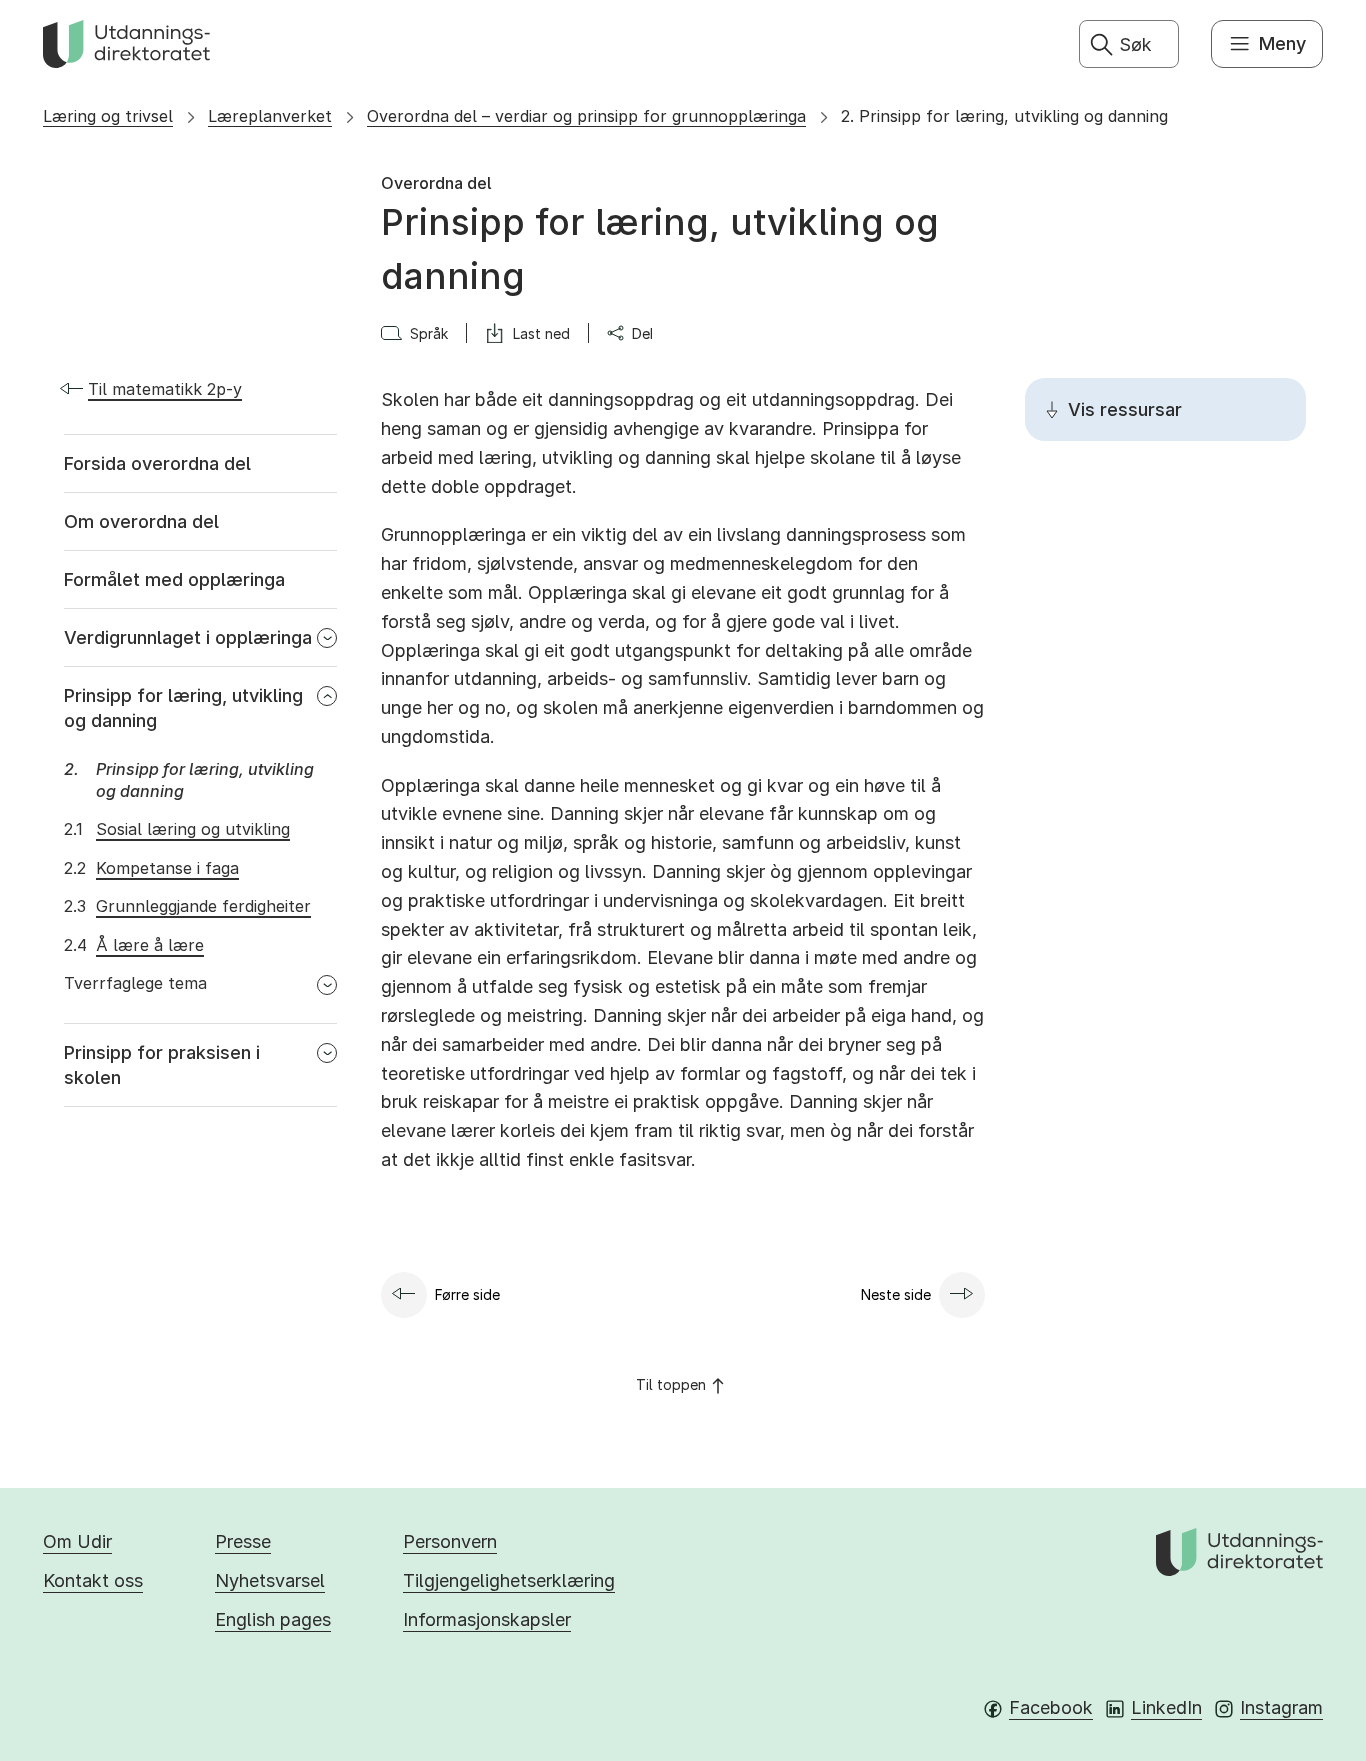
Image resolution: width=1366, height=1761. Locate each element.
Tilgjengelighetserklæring (509, 1580)
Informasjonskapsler (487, 1619)
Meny (1282, 43)
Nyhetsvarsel (270, 1580)
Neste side (896, 1294)
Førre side (467, 1294)
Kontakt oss (93, 1580)
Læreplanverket (270, 116)
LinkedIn (1166, 1707)
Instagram (1281, 1707)
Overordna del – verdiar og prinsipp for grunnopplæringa (586, 116)
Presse (243, 1541)
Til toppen (671, 1384)
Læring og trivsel (108, 116)
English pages (273, 1619)
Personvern (450, 1541)
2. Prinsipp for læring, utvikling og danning (1004, 116)
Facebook (1051, 1707)
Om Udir (77, 1541)
